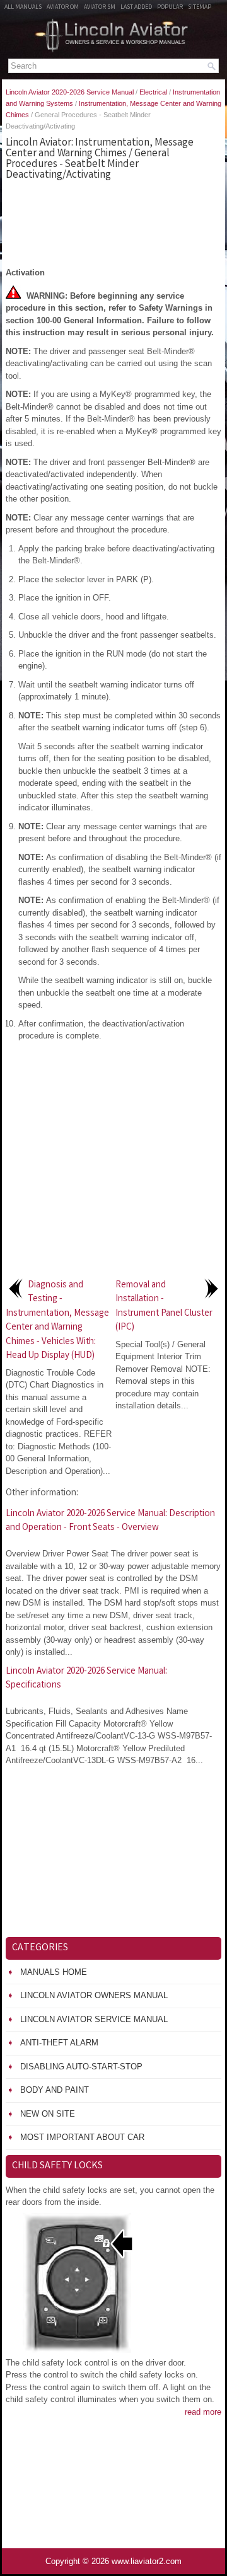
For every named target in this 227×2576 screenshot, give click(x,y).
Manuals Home (54, 1972)
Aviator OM (63, 8)
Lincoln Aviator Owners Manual (94, 1995)
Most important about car (82, 2137)
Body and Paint (55, 2090)
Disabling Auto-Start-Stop (81, 2067)
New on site (48, 2114)
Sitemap (200, 8)
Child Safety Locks (57, 2166)
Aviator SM (100, 8)
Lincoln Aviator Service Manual (94, 2019)
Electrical (153, 92)
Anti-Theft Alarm (59, 2043)
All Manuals (23, 8)
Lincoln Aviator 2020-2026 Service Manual (70, 92)
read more (203, 2412)
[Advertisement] (113, 222)
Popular (170, 8)
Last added (136, 8)
